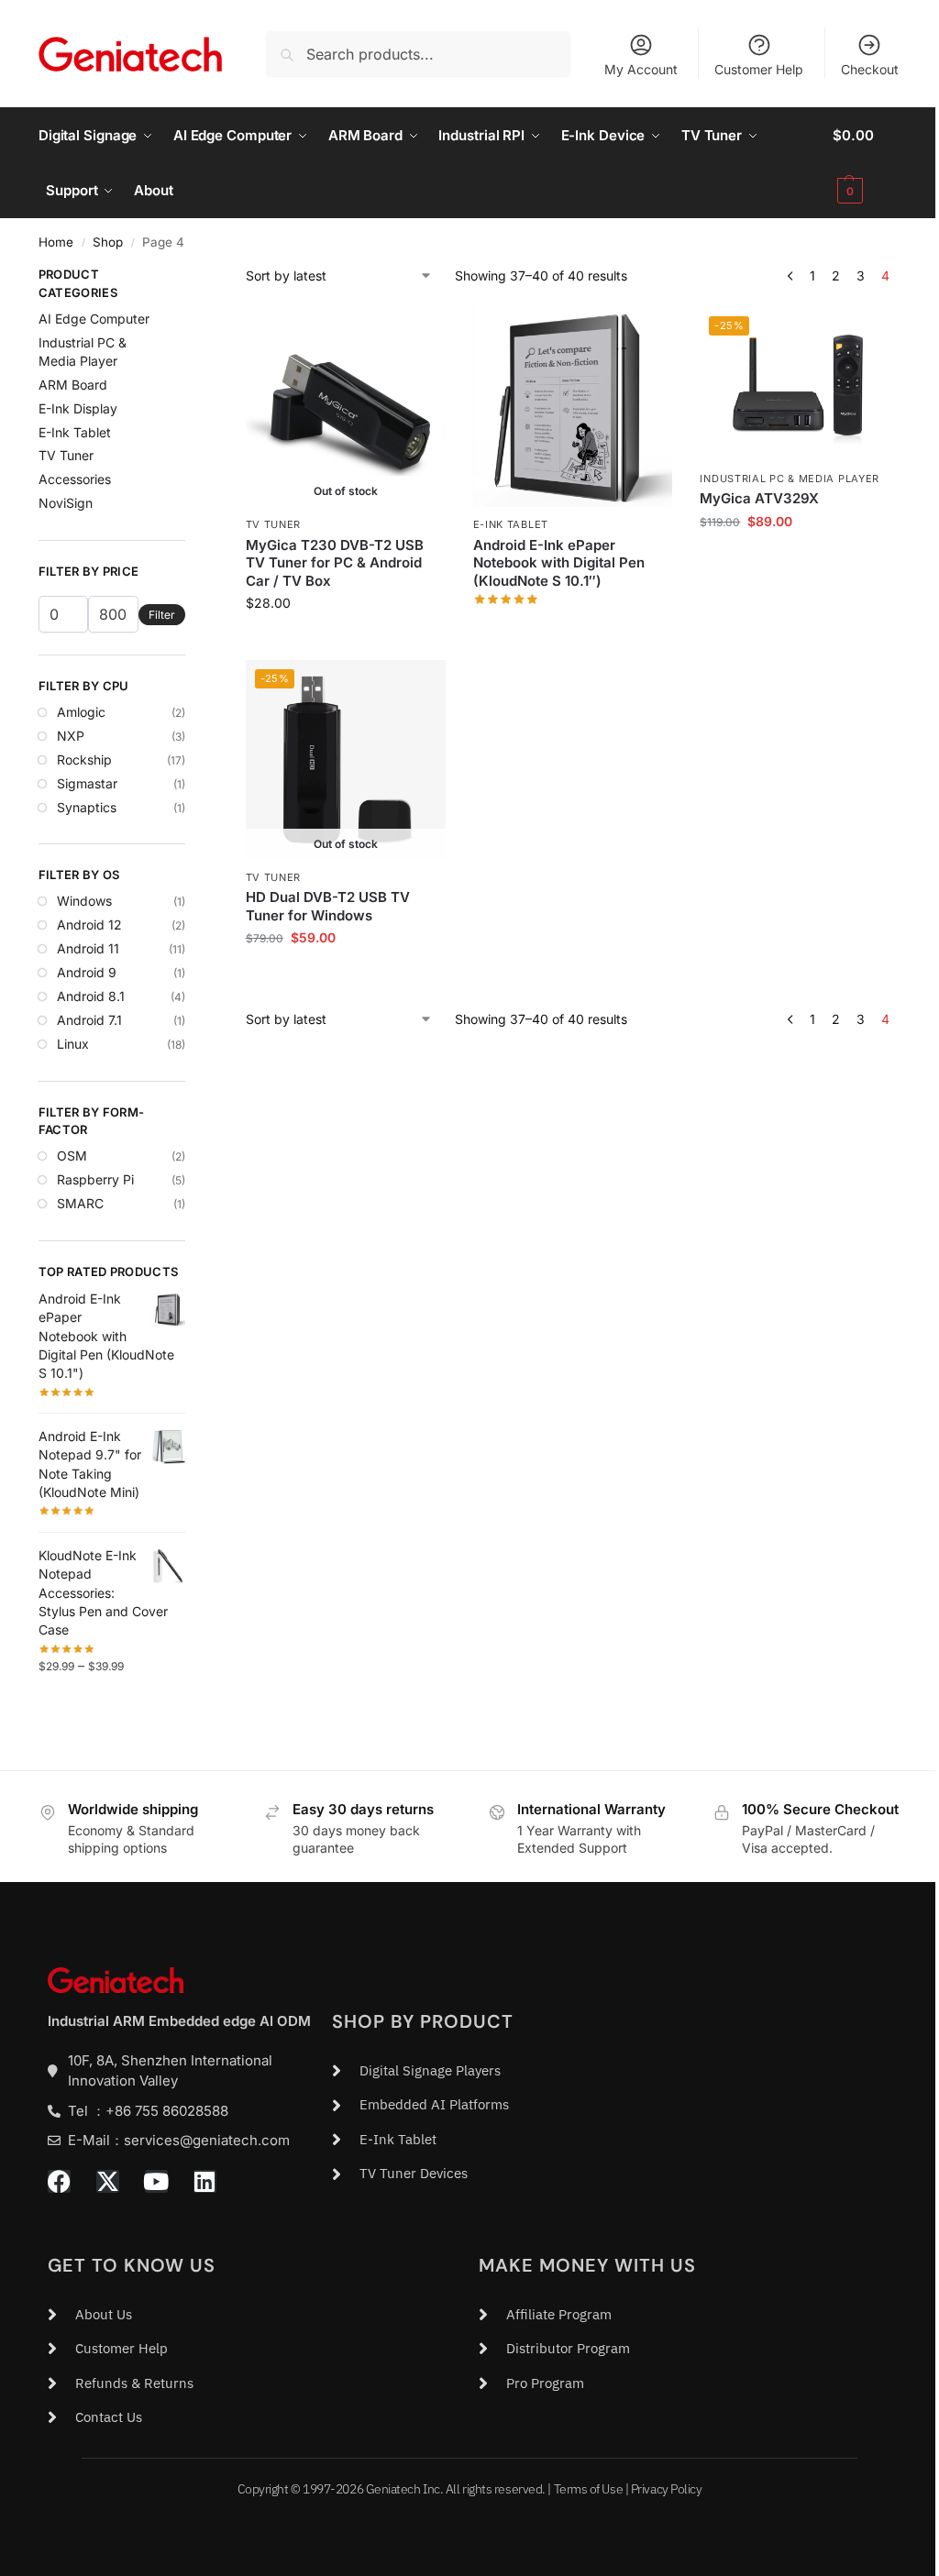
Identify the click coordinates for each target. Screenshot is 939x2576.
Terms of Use (589, 2489)
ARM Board (73, 385)
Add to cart (800, 560)
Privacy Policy (667, 2489)
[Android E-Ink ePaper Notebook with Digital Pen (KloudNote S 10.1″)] (573, 407)
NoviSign (66, 503)
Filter (162, 615)
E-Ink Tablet (511, 524)
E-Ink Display (78, 408)
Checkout (870, 69)
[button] (867, 163)
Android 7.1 (89, 1020)
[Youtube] (156, 2181)
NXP (71, 736)
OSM (72, 1156)
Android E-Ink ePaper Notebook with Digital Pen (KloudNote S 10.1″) (559, 563)
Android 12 (89, 925)
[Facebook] (59, 2181)
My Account (641, 69)
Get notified (346, 641)
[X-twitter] (108, 2181)
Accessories (75, 479)
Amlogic (81, 712)
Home (56, 242)
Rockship (84, 760)
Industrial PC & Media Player (790, 479)
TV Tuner (274, 524)
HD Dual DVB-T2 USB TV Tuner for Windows (328, 906)
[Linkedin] (205, 2181)
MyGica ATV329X (759, 498)
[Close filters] (191, 277)
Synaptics (87, 807)
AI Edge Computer (94, 319)
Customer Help (759, 69)
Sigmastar (87, 783)
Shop (108, 242)
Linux (73, 1044)
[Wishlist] (418, 335)
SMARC (80, 1203)
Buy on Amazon (573, 627)
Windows (84, 901)
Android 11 (88, 948)
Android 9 (87, 972)
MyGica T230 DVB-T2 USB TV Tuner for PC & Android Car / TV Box (335, 563)
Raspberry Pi (95, 1179)
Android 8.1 (91, 996)
